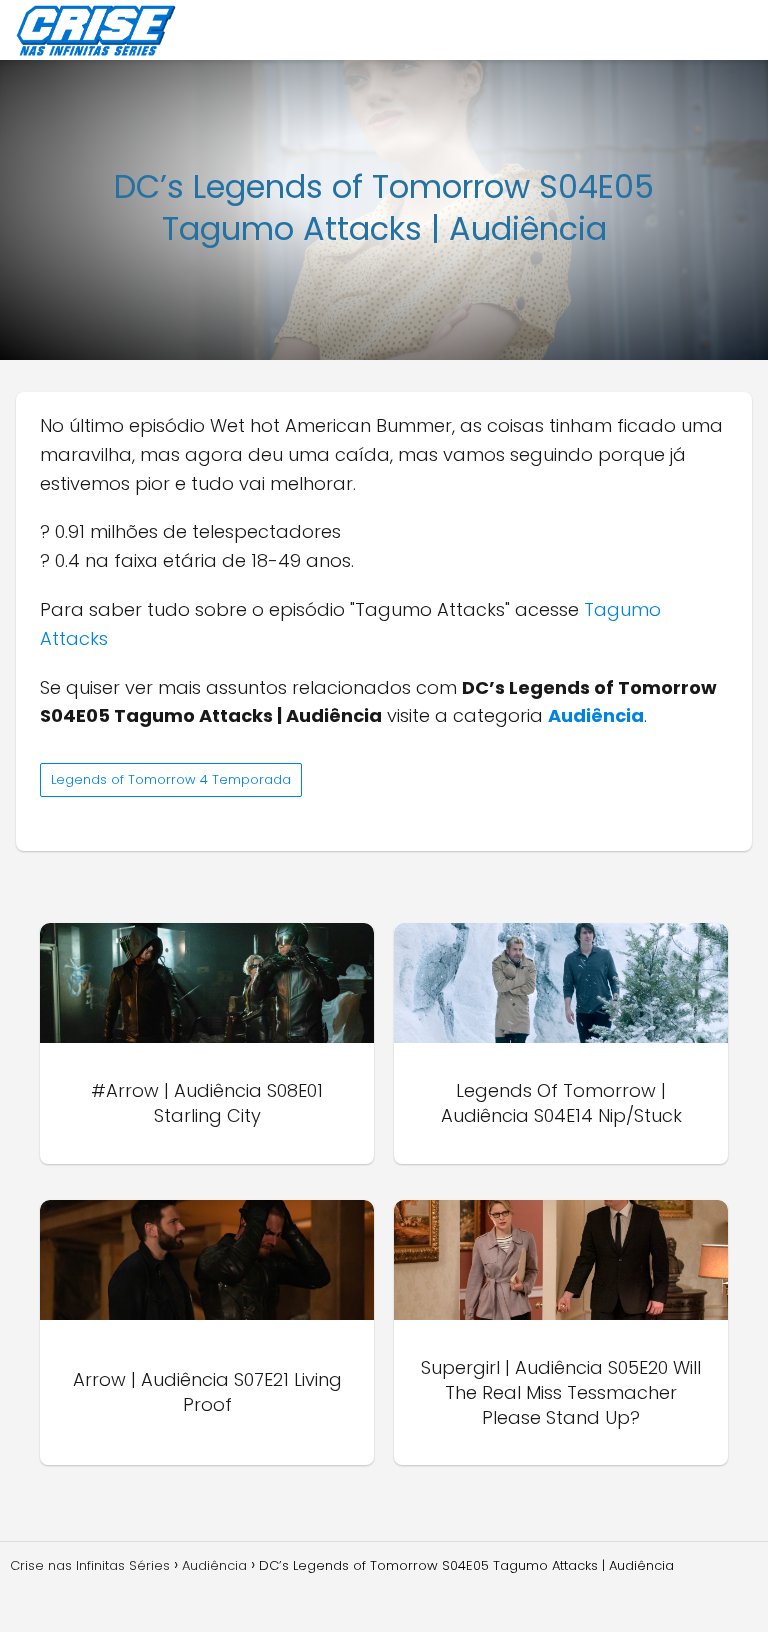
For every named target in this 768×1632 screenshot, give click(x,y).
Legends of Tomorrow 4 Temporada (171, 779)
